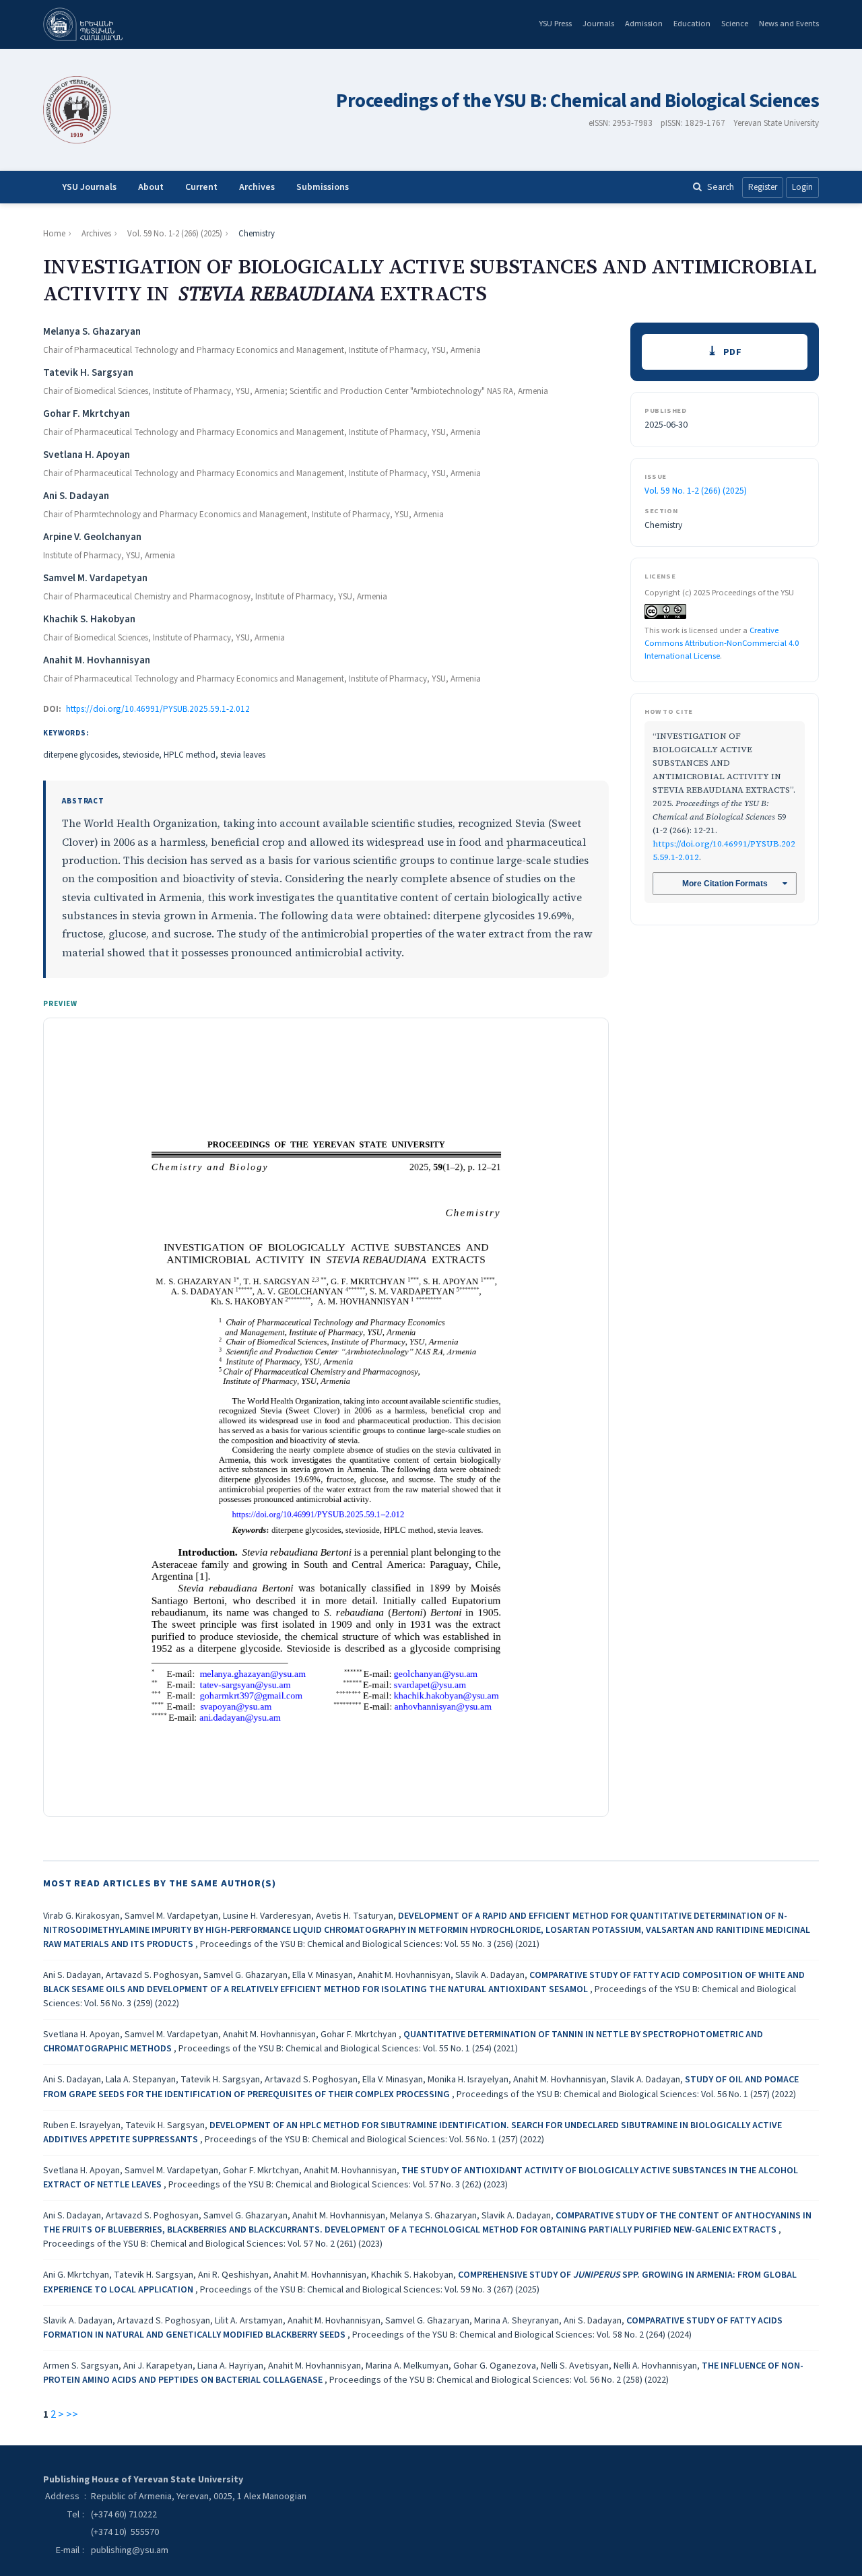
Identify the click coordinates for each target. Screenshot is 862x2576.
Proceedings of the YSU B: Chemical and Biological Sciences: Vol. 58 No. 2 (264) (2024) (522, 2335)
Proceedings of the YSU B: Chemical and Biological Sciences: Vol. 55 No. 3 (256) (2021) (370, 1944)
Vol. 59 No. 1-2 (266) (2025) (175, 234)
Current (201, 187)
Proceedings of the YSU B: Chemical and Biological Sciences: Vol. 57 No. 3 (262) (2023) (338, 2185)
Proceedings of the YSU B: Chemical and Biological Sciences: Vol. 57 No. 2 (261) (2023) (213, 2244)
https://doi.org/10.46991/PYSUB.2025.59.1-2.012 (158, 709)
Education (692, 24)
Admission (644, 24)
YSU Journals (89, 187)
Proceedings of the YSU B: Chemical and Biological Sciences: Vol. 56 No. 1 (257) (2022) (626, 2094)
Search (721, 187)
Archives (257, 187)
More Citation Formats (725, 884)
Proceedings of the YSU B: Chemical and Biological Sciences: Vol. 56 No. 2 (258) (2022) (499, 2380)
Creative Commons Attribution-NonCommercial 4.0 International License (722, 643)
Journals (598, 24)
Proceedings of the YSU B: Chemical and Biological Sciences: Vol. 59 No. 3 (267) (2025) (370, 2290)
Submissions (323, 187)
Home (54, 234)
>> (72, 2414)
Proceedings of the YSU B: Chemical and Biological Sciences (577, 101)
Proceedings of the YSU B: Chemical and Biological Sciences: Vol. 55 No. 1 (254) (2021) (348, 2049)
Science (735, 24)
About (151, 187)
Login (802, 187)
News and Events (789, 24)
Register (763, 187)
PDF (733, 352)
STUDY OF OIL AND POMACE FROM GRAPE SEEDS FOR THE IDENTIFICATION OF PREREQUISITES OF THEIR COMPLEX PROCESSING (421, 2087)
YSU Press (555, 24)
